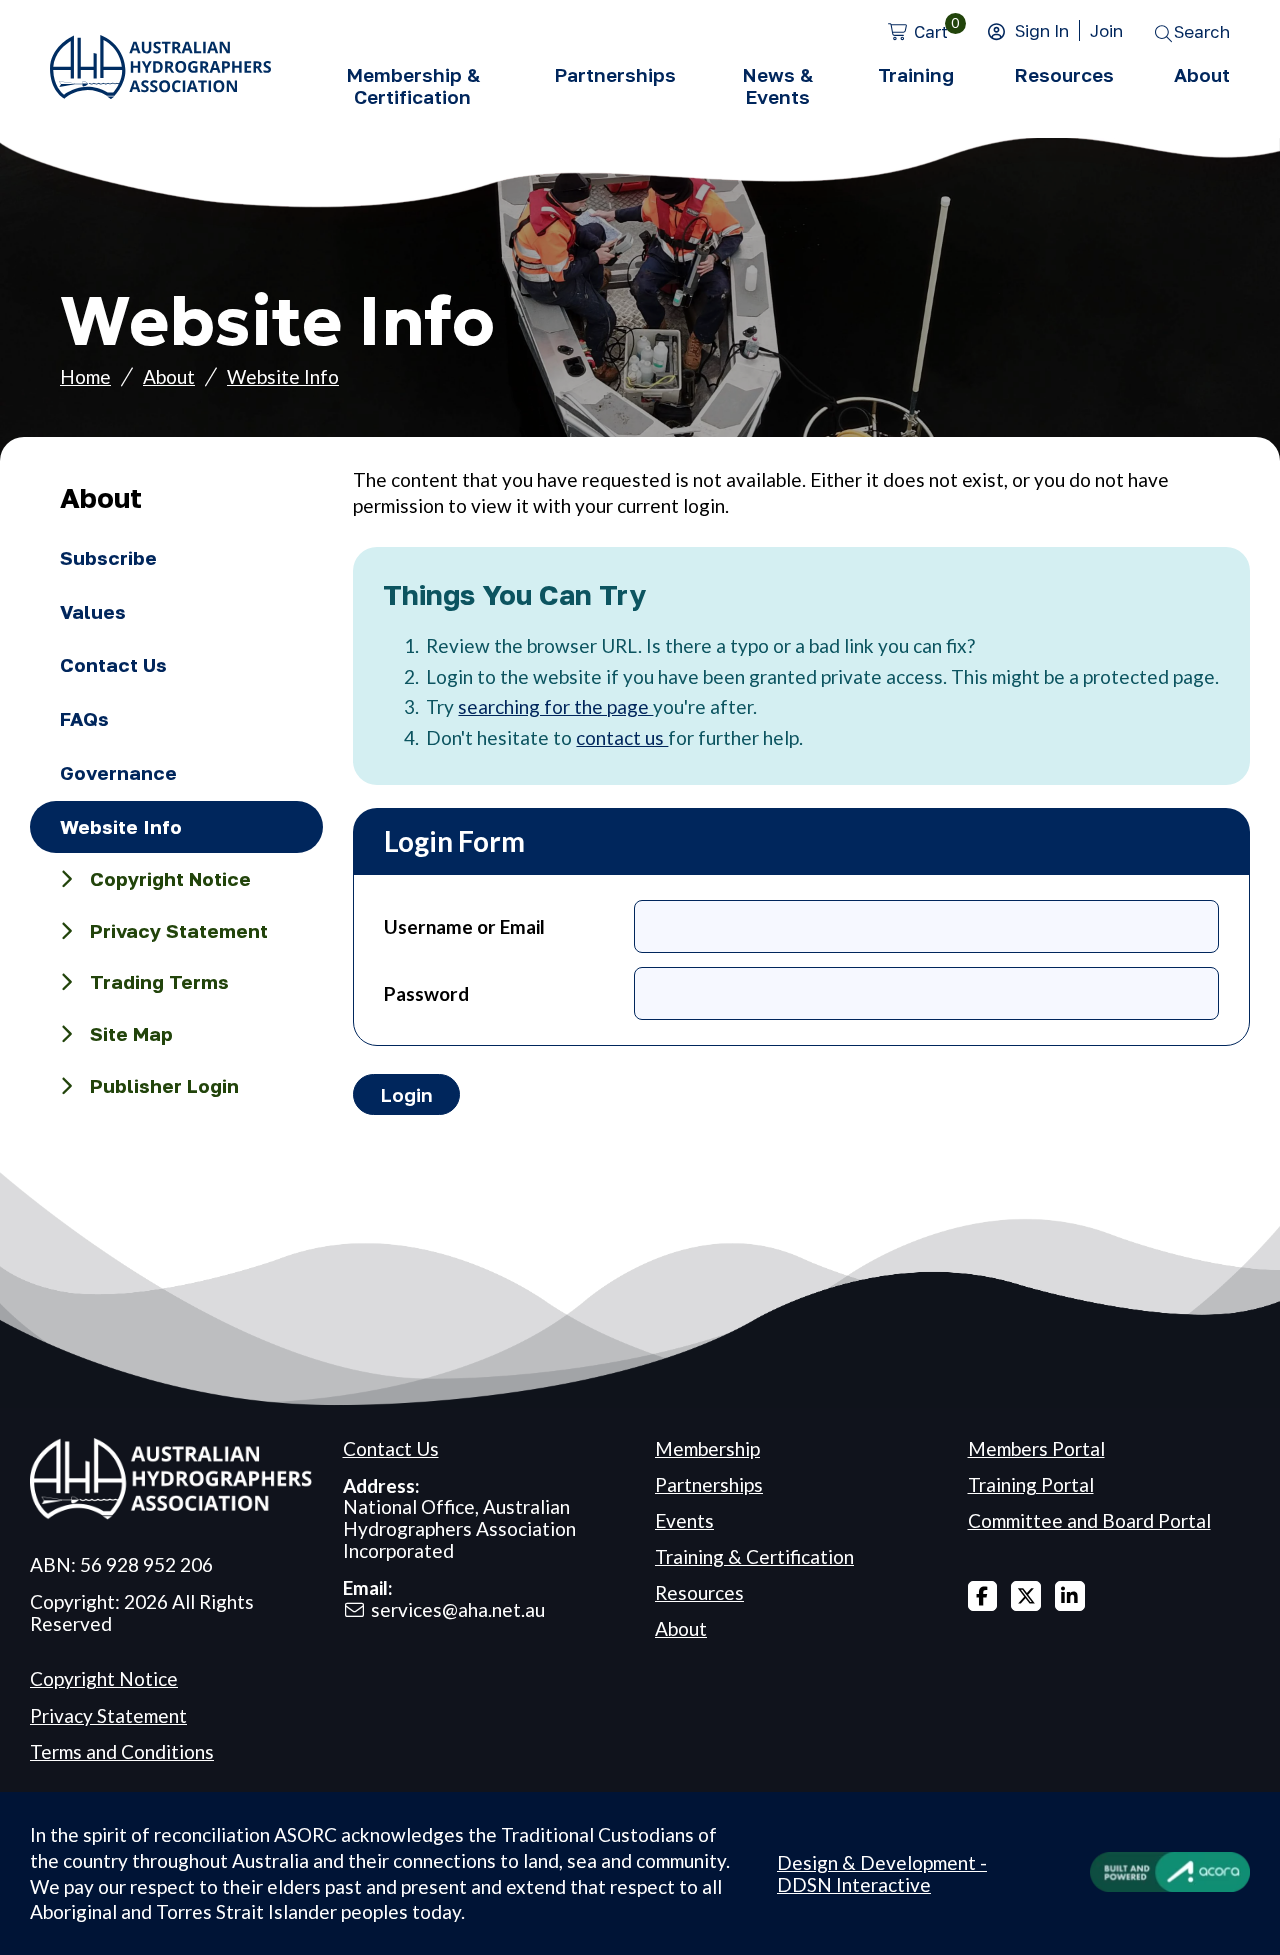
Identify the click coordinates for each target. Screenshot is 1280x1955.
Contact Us (113, 664)
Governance (118, 772)
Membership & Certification (413, 85)
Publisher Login (164, 1085)
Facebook (983, 1596)
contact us (622, 737)
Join (1106, 30)
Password (426, 993)
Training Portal (1031, 1484)
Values (93, 611)
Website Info (283, 376)
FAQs (84, 718)
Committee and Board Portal (1089, 1520)
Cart (931, 31)
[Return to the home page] (160, 91)
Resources (1064, 74)
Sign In (1042, 30)
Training (916, 74)
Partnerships (615, 74)
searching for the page (555, 706)
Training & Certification (754, 1556)
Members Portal (1036, 1448)
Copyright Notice (170, 878)
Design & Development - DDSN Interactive (882, 1874)
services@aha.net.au (458, 1609)
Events (684, 1520)
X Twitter (1026, 1596)
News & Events (777, 85)
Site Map (131, 1033)
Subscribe (108, 557)
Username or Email (464, 926)
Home (85, 376)
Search (1202, 31)
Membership (707, 1448)
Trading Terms (159, 981)
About (1202, 74)
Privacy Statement (179, 930)
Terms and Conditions (122, 1751)
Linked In (1070, 1596)
